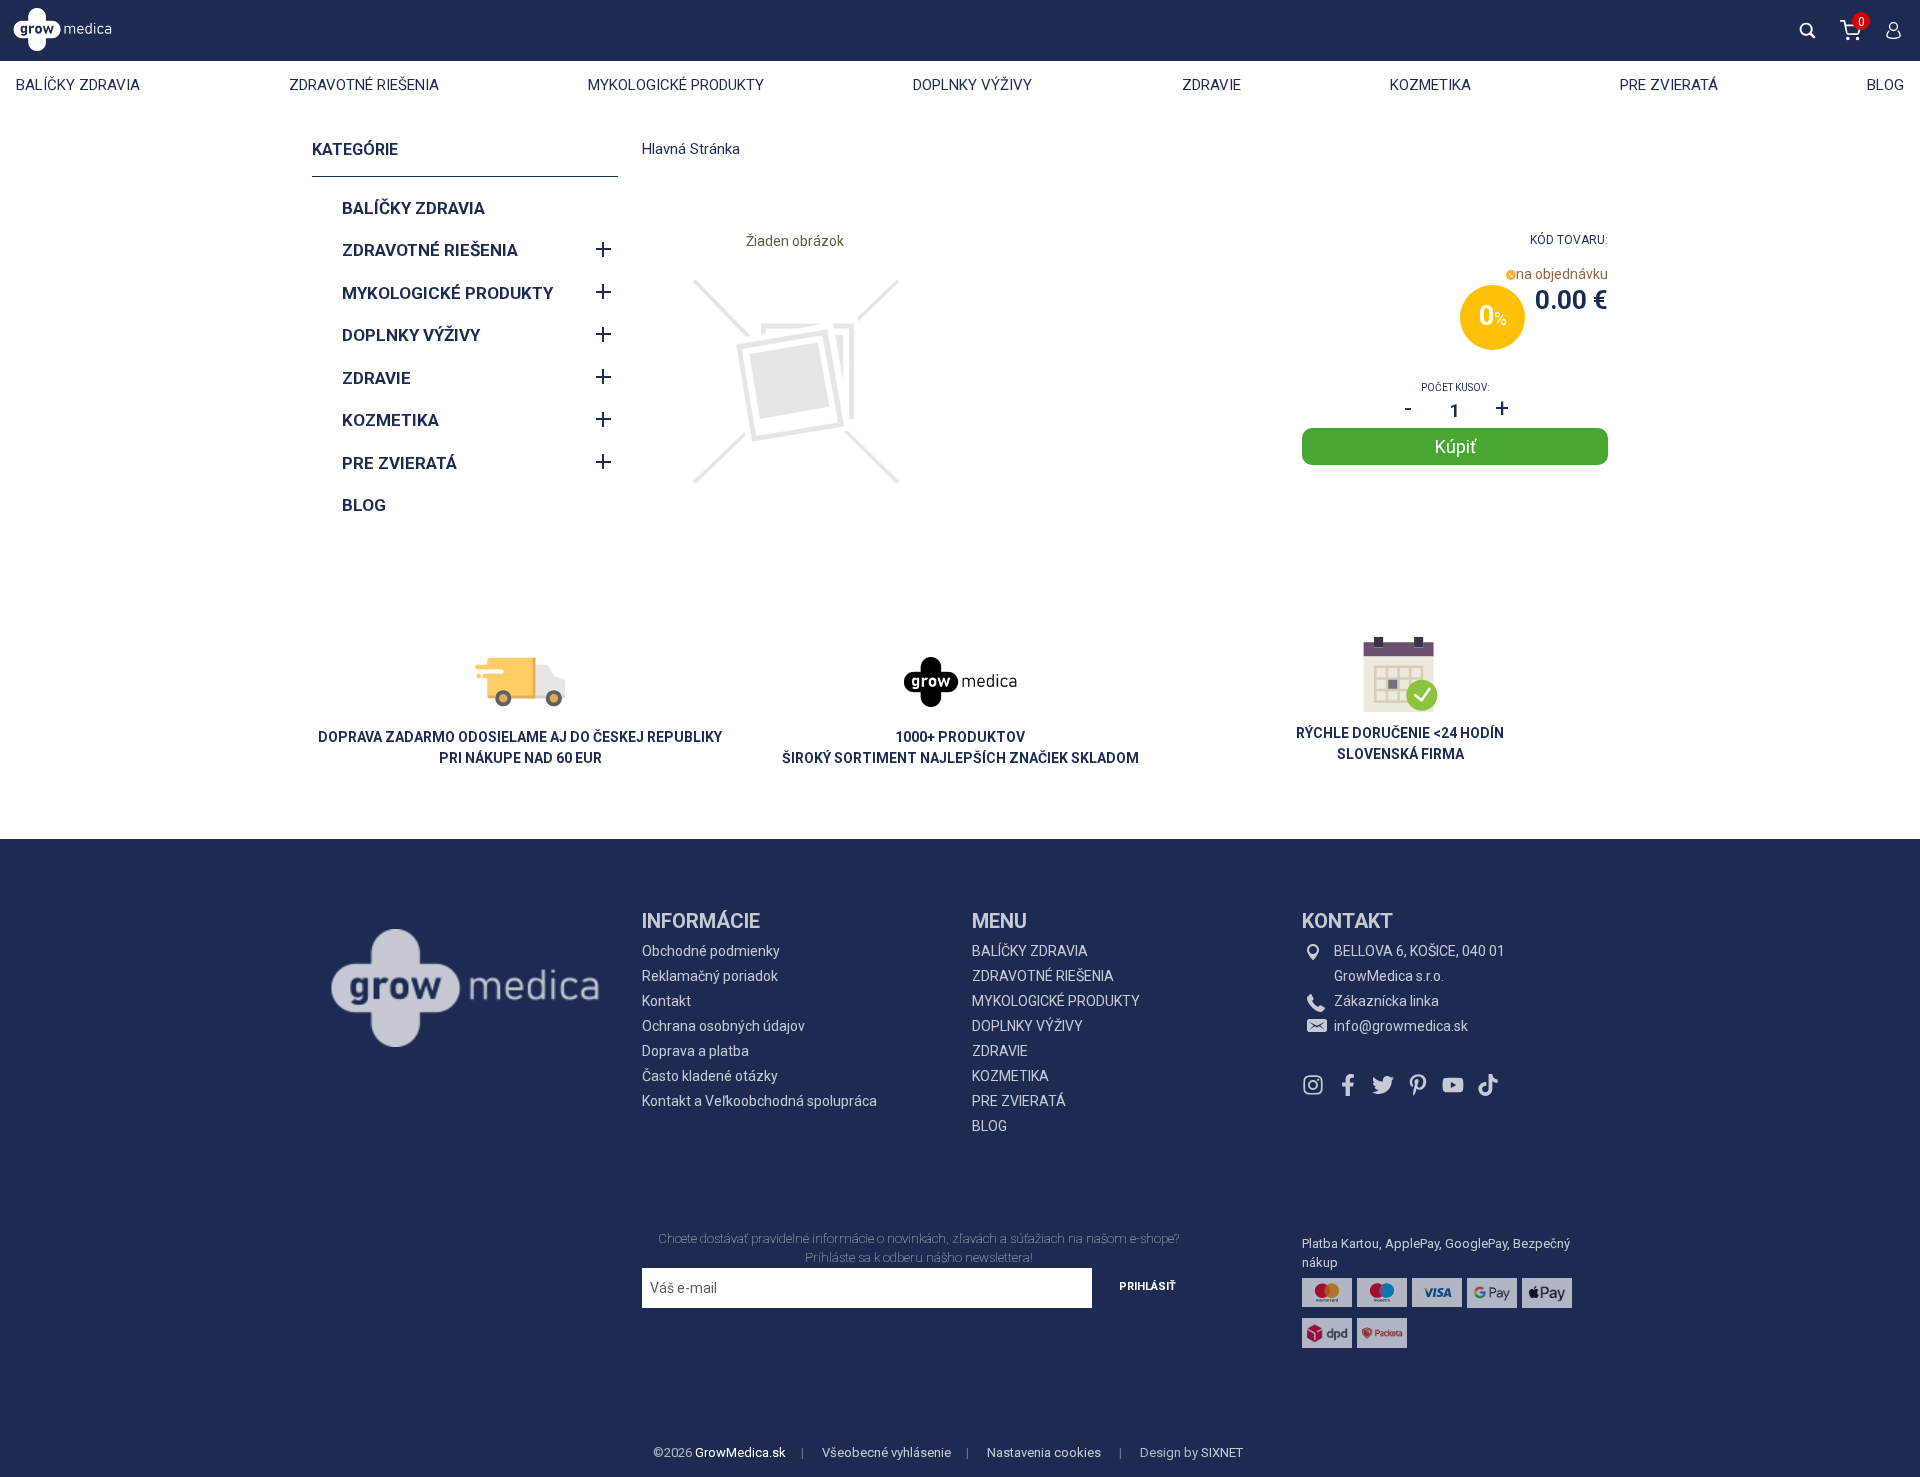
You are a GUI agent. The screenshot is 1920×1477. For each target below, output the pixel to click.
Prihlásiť (1147, 1286)
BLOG (1885, 85)
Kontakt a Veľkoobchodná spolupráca (759, 1101)
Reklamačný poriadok (710, 976)
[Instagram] (1315, 1085)
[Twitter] (1383, 1085)
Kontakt (666, 1001)
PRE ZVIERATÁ (1669, 85)
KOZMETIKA (1430, 85)
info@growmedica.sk (1401, 1026)
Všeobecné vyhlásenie (886, 1452)
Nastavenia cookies (1044, 1452)
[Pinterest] (1418, 1085)
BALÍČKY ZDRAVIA (78, 85)
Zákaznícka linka (1386, 1001)
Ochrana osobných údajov (723, 1026)
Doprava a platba (695, 1051)
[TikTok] (1485, 1085)
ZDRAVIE (1211, 85)
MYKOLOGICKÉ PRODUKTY (676, 85)
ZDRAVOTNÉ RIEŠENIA (364, 85)
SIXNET (1222, 1452)
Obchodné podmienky (711, 951)
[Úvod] (465, 943)
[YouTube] (1453, 1085)
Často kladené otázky (710, 1076)
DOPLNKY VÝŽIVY (972, 85)
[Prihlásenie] (1889, 39)
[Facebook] (1348, 1085)
